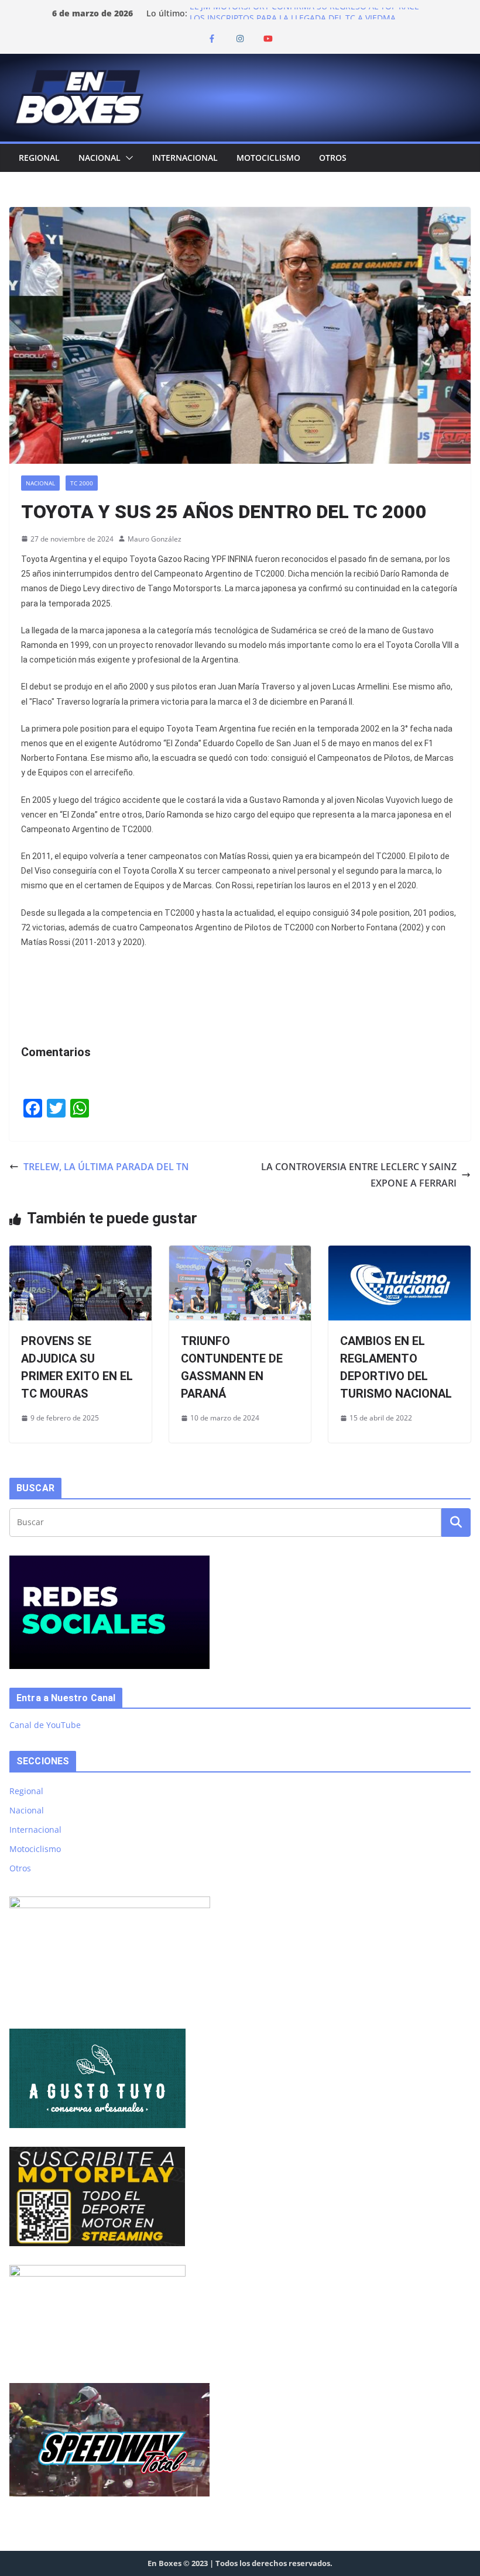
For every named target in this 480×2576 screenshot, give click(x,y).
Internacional (185, 158)
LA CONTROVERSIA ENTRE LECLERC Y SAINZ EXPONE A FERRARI (359, 1175)
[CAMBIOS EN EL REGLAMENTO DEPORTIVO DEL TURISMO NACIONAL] (400, 1254)
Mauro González (155, 539)
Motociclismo (268, 158)
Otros (333, 158)
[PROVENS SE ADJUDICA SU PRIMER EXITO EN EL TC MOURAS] (80, 1254)
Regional (39, 158)
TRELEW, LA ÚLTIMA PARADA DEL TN (106, 1167)
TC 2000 (82, 483)
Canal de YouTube (45, 1725)
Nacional (100, 158)
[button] (127, 158)
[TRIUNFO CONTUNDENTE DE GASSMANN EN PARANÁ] (240, 1254)
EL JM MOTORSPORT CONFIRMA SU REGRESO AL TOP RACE (304, 13)
